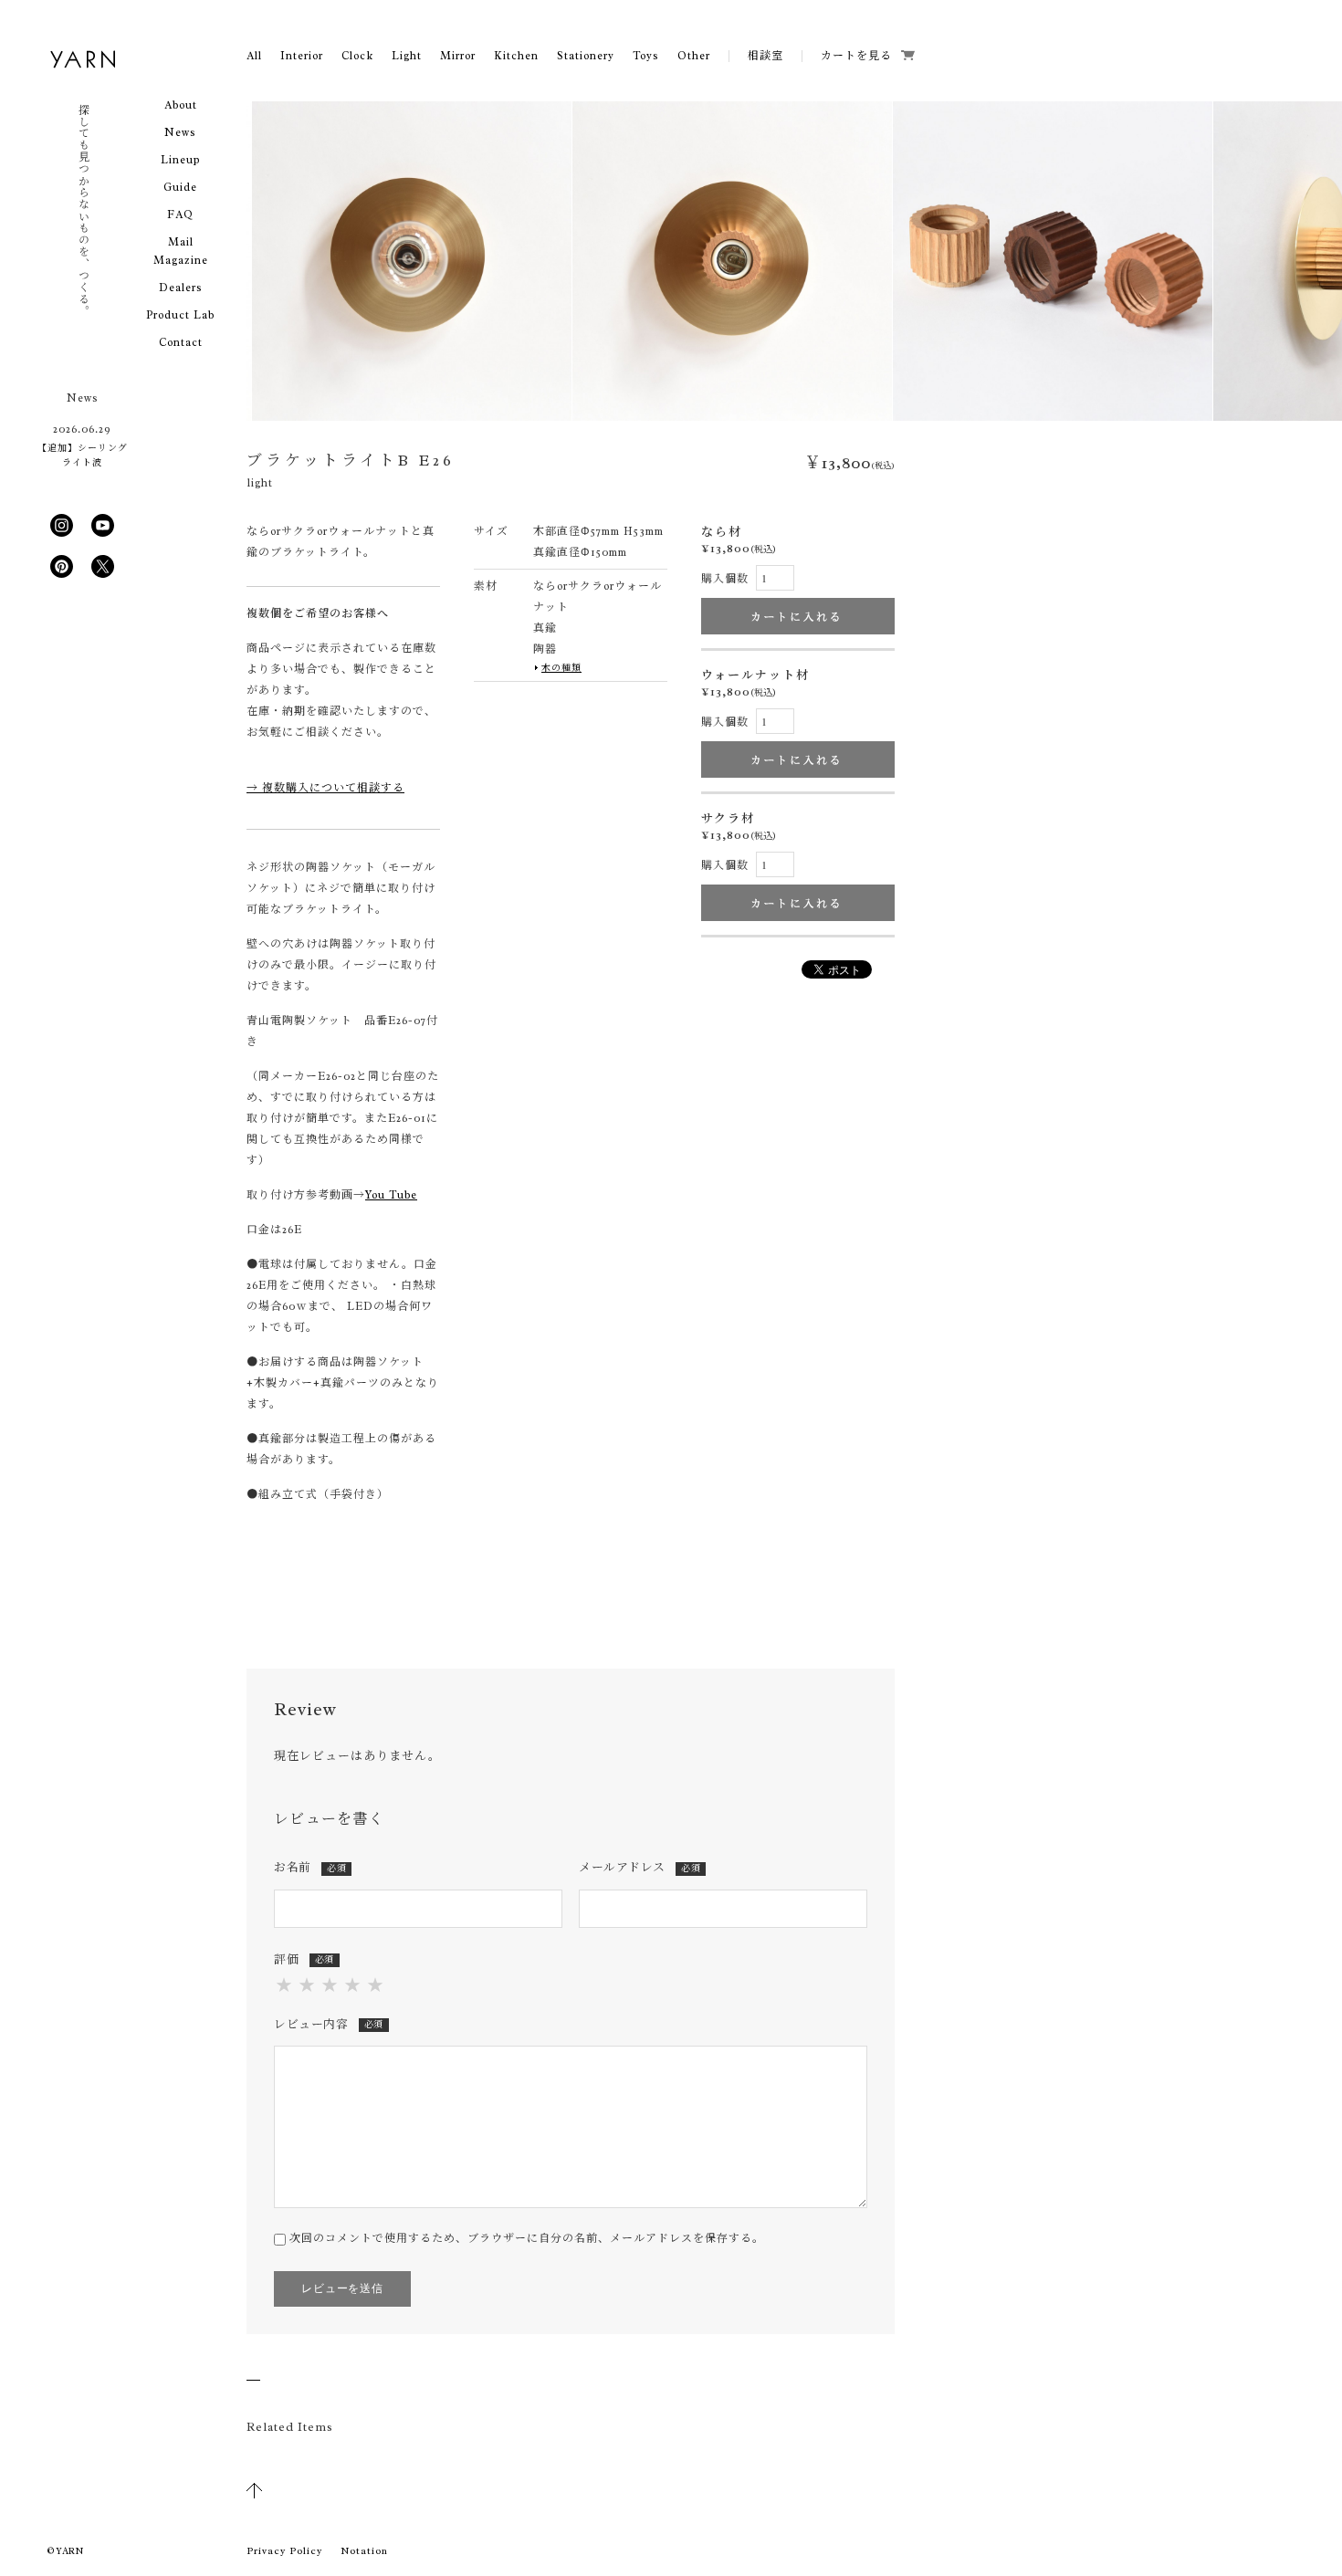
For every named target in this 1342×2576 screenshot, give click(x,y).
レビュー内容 (329, 2024)
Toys (646, 56)
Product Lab (180, 315)
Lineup (180, 160)
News (180, 132)
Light (407, 56)
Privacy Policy (284, 2550)
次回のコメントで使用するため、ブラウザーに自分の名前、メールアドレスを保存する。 (527, 2238)
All (254, 56)
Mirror (458, 56)
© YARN (65, 2551)
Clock (357, 56)
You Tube (391, 1195)
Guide (180, 187)
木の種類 (561, 668)
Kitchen (516, 56)
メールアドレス (640, 1867)
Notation (364, 2550)
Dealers (181, 288)
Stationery (586, 56)
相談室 (765, 56)
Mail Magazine (181, 251)
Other (694, 56)
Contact (181, 342)
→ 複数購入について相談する (325, 788)
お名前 (310, 1867)
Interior (302, 56)
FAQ (180, 215)
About (181, 105)
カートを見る (856, 56)
